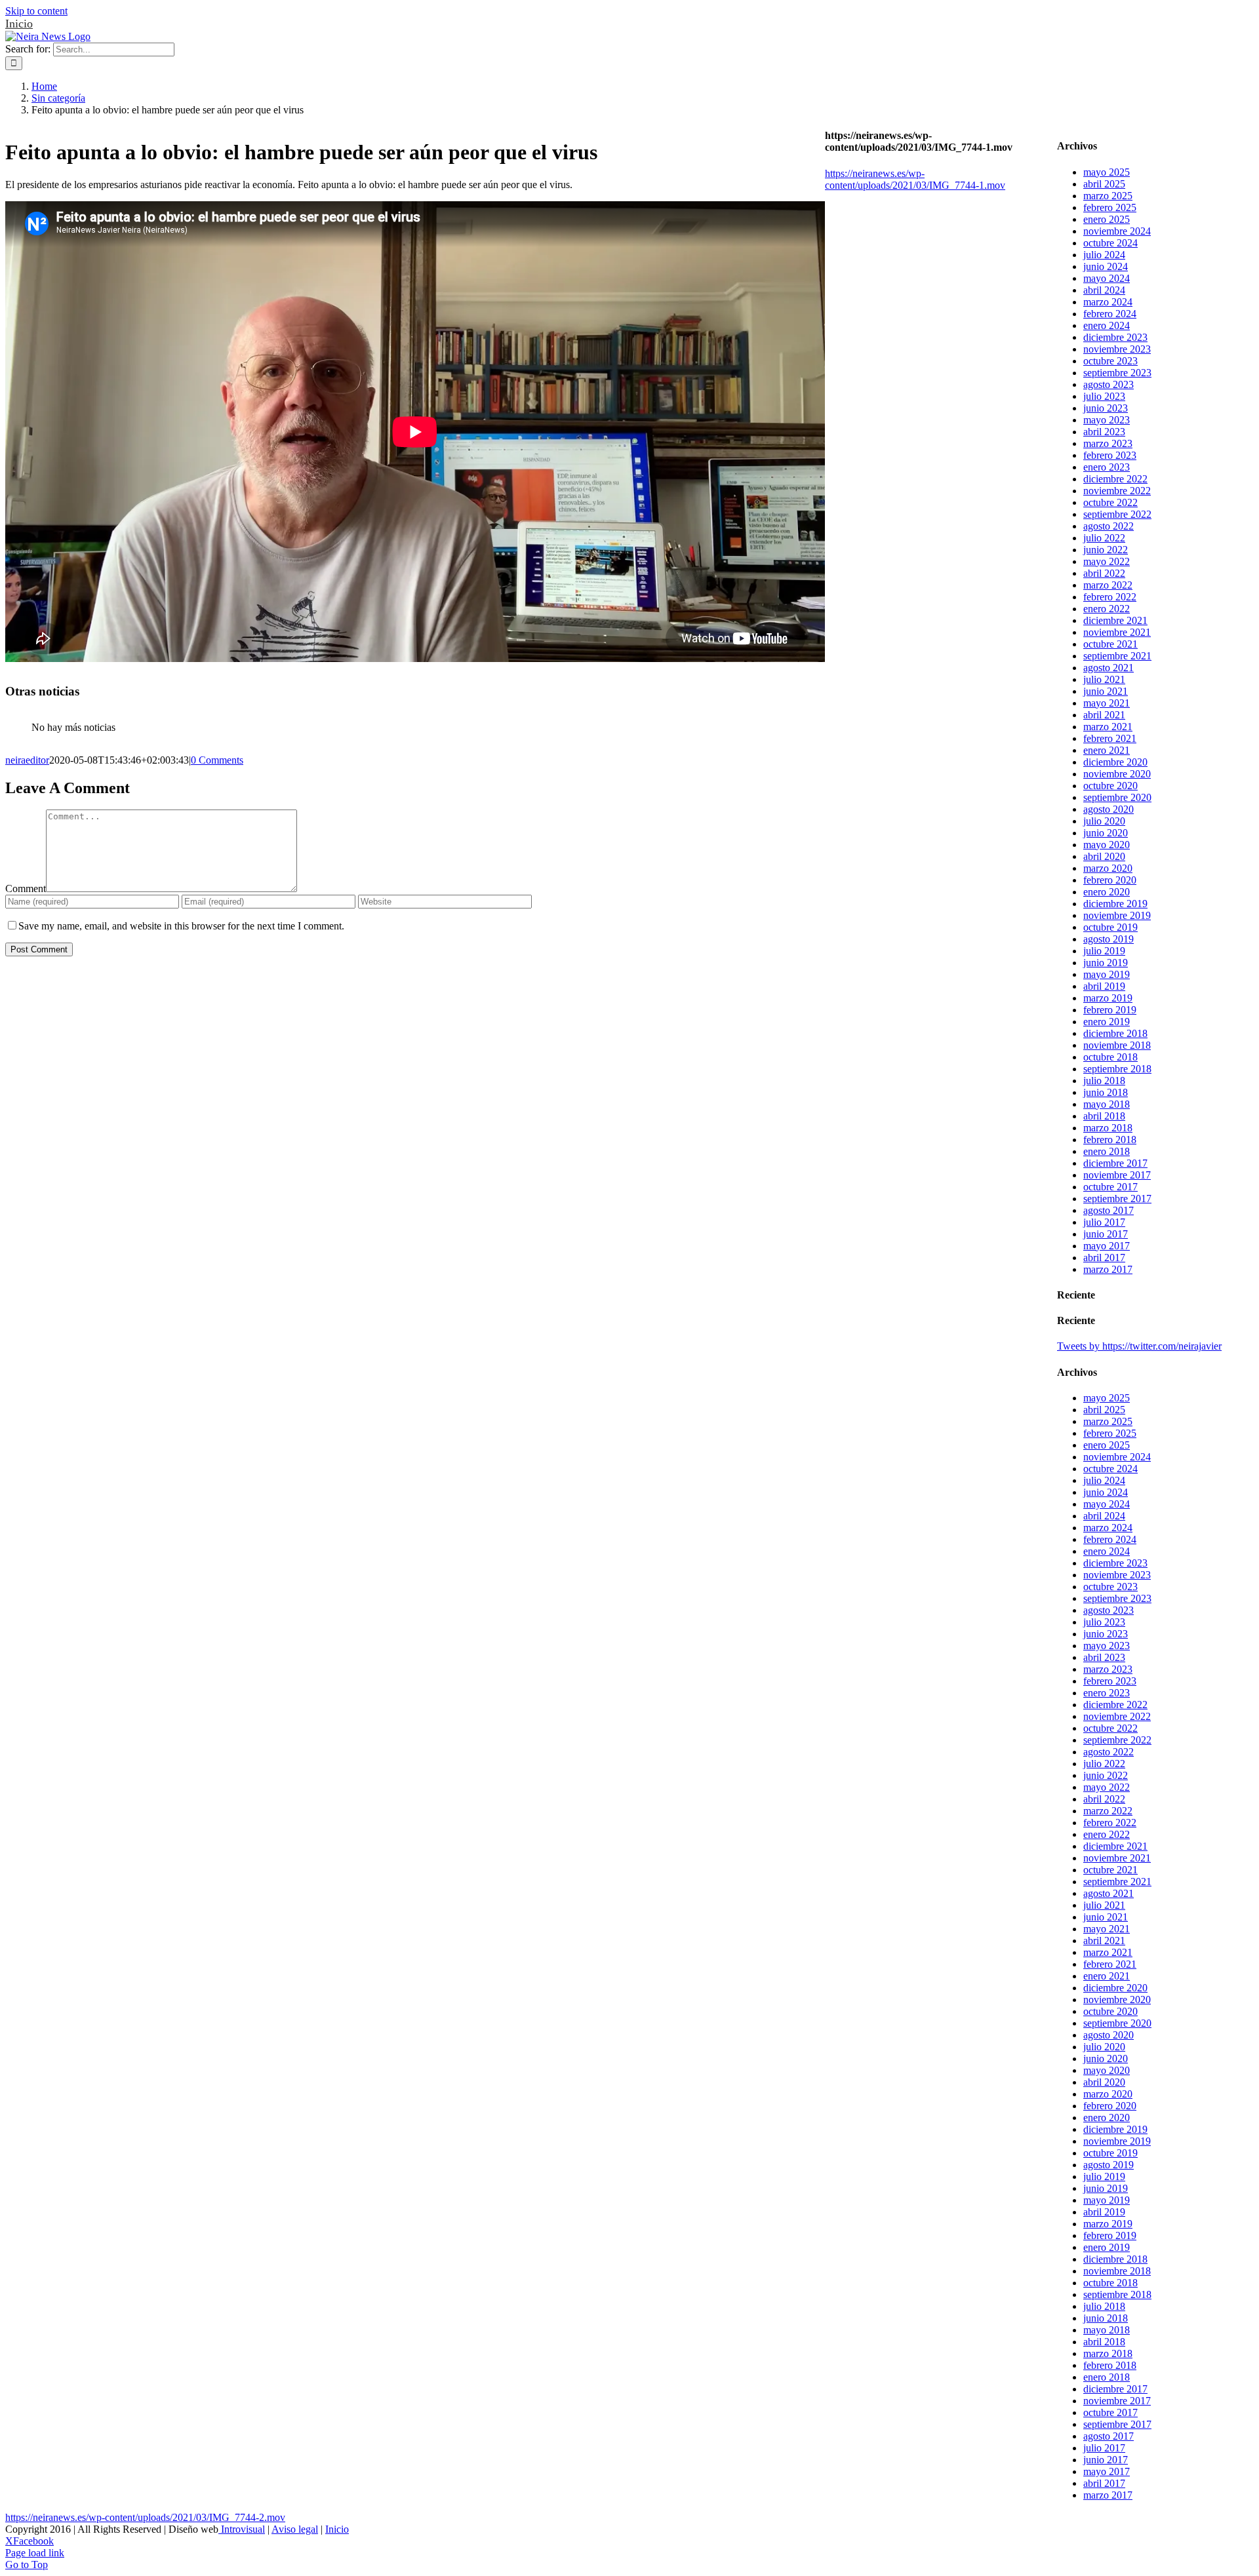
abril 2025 (1104, 184)
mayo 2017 (1107, 1246)
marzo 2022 (1108, 585)
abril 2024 (1104, 290)
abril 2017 (1104, 1258)
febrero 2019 (1110, 1010)
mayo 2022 (1107, 561)
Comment (26, 888)
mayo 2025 (1107, 172)
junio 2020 (1106, 833)
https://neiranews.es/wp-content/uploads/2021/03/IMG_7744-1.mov (915, 179)
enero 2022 (1107, 609)
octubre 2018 (1110, 1057)
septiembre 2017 (1117, 1199)
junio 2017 (1106, 1234)
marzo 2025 (1108, 196)
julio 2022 (1104, 538)
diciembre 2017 (1115, 1163)
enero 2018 (1107, 1151)
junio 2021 (1106, 691)
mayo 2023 (1107, 420)
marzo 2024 (1108, 302)
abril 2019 (1104, 986)
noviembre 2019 (1117, 915)
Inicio (19, 24)
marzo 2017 (1108, 1269)
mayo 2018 (1107, 1104)
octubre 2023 (1110, 361)
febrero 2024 (1110, 314)
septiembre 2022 (1117, 514)
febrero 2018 (1110, 1140)
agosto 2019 (1109, 939)
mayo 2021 (1107, 703)
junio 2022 (1106, 550)
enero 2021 (1107, 750)
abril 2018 (1104, 1116)
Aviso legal (295, 2529)
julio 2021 (1104, 679)
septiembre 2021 (1117, 656)
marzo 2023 (1108, 443)
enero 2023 (1107, 467)
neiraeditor (27, 760)
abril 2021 (1104, 715)
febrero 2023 (1110, 455)
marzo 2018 (1108, 1128)
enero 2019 (1107, 1022)
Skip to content (36, 11)
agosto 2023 (1109, 384)
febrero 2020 (1110, 880)
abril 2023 (1104, 432)
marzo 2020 (1108, 868)
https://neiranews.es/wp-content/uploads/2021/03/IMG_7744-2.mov (145, 2517)
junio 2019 (1106, 963)
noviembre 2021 (1117, 632)
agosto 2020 (1109, 809)
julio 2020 (1104, 821)
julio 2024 (1104, 255)
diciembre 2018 (1115, 1033)
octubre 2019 (1110, 927)
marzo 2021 (1108, 727)
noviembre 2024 (1117, 231)
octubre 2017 (1110, 1187)
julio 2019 (1104, 951)
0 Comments (217, 760)
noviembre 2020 (1117, 774)
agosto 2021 (1109, 668)
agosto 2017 (1109, 1210)
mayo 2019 (1107, 974)
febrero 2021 (1110, 738)
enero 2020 (1107, 892)
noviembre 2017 (1117, 1175)
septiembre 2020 (1117, 797)
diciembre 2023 (1115, 337)
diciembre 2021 (1115, 620)
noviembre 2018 (1117, 1045)
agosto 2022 (1109, 526)
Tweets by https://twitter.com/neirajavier (1139, 1346)
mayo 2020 (1107, 845)
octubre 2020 (1110, 786)
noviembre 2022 (1117, 491)
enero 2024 (1107, 325)
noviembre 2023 (1117, 349)
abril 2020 (1104, 856)
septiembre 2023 (1117, 373)
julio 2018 (1104, 1081)
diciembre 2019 (1115, 904)
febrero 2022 (1110, 597)
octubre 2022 (1110, 502)
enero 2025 (1107, 219)
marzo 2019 (1108, 998)
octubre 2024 (1110, 243)
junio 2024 (1106, 266)
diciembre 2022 (1115, 479)
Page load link (35, 2553)
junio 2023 (1106, 408)
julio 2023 (1104, 396)
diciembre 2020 (1115, 762)
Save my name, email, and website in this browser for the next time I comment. (181, 926)
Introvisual (242, 2529)
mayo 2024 (1107, 278)
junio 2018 (1106, 1092)
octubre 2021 (1110, 644)
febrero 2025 (1110, 207)
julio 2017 (1104, 1222)
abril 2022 (1104, 573)
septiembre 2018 (1117, 1069)
